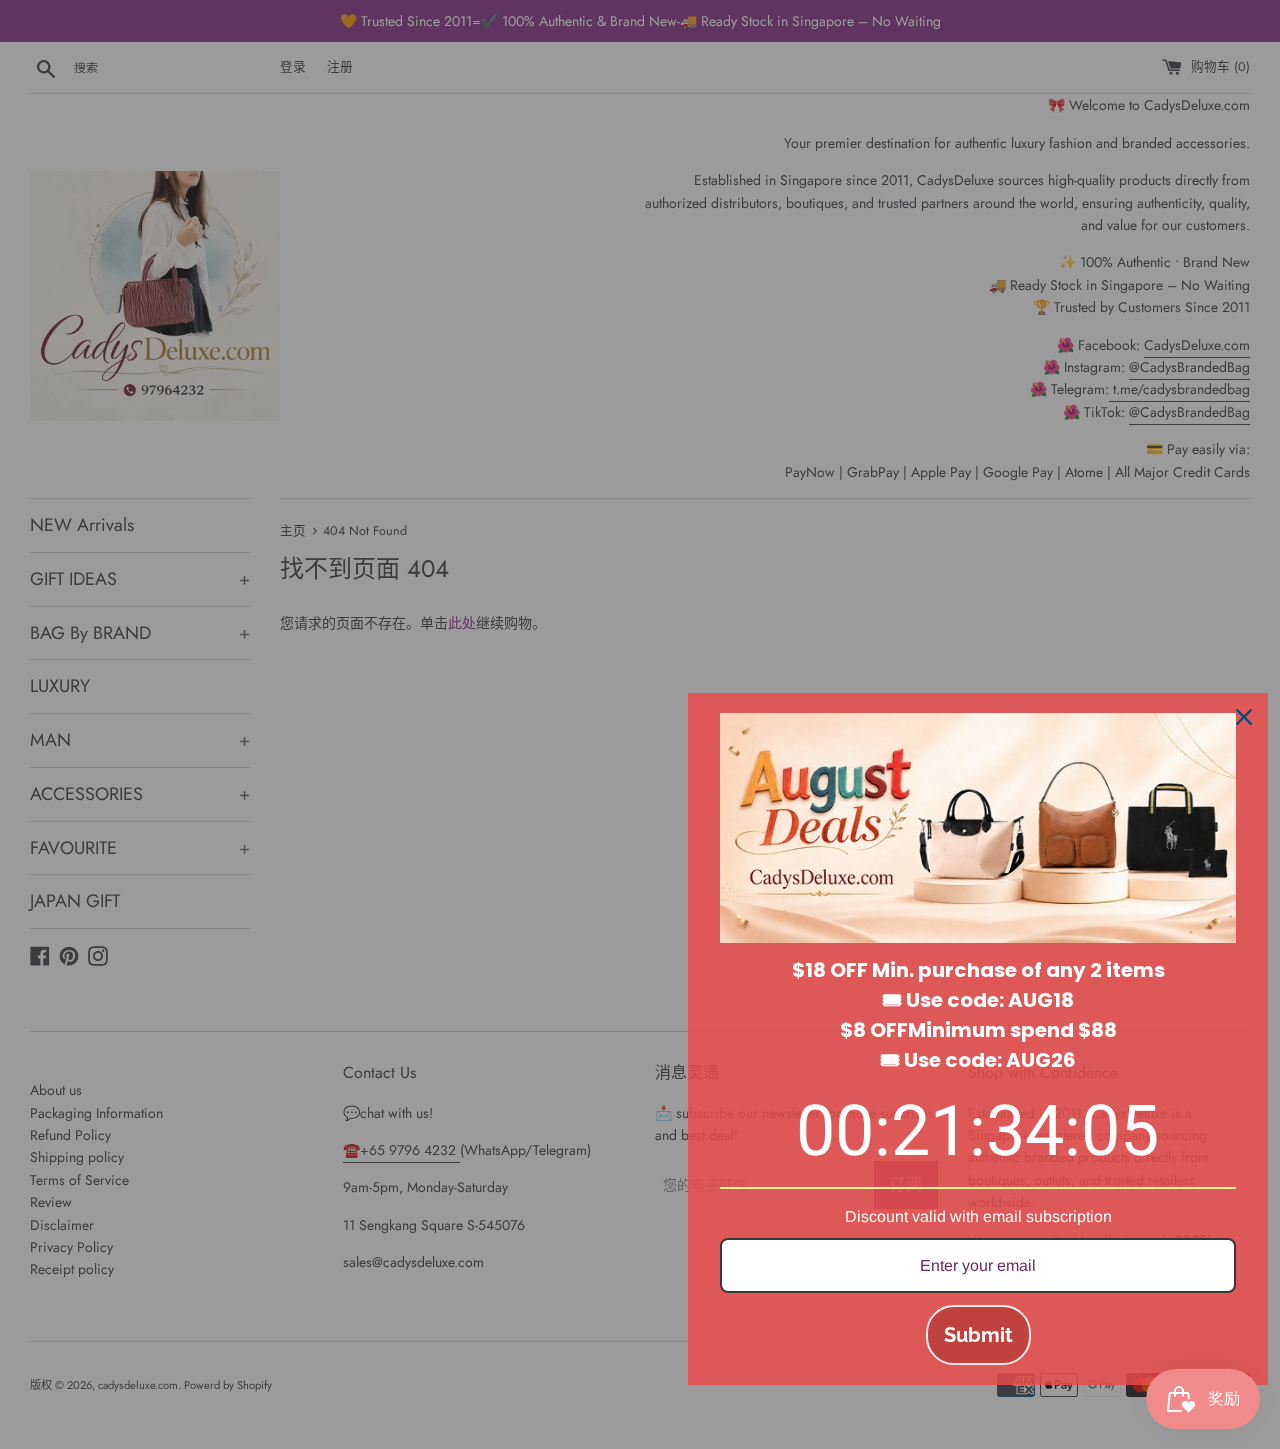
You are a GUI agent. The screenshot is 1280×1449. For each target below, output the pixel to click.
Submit (978, 1335)
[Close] (1244, 717)
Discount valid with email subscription (978, 1216)
